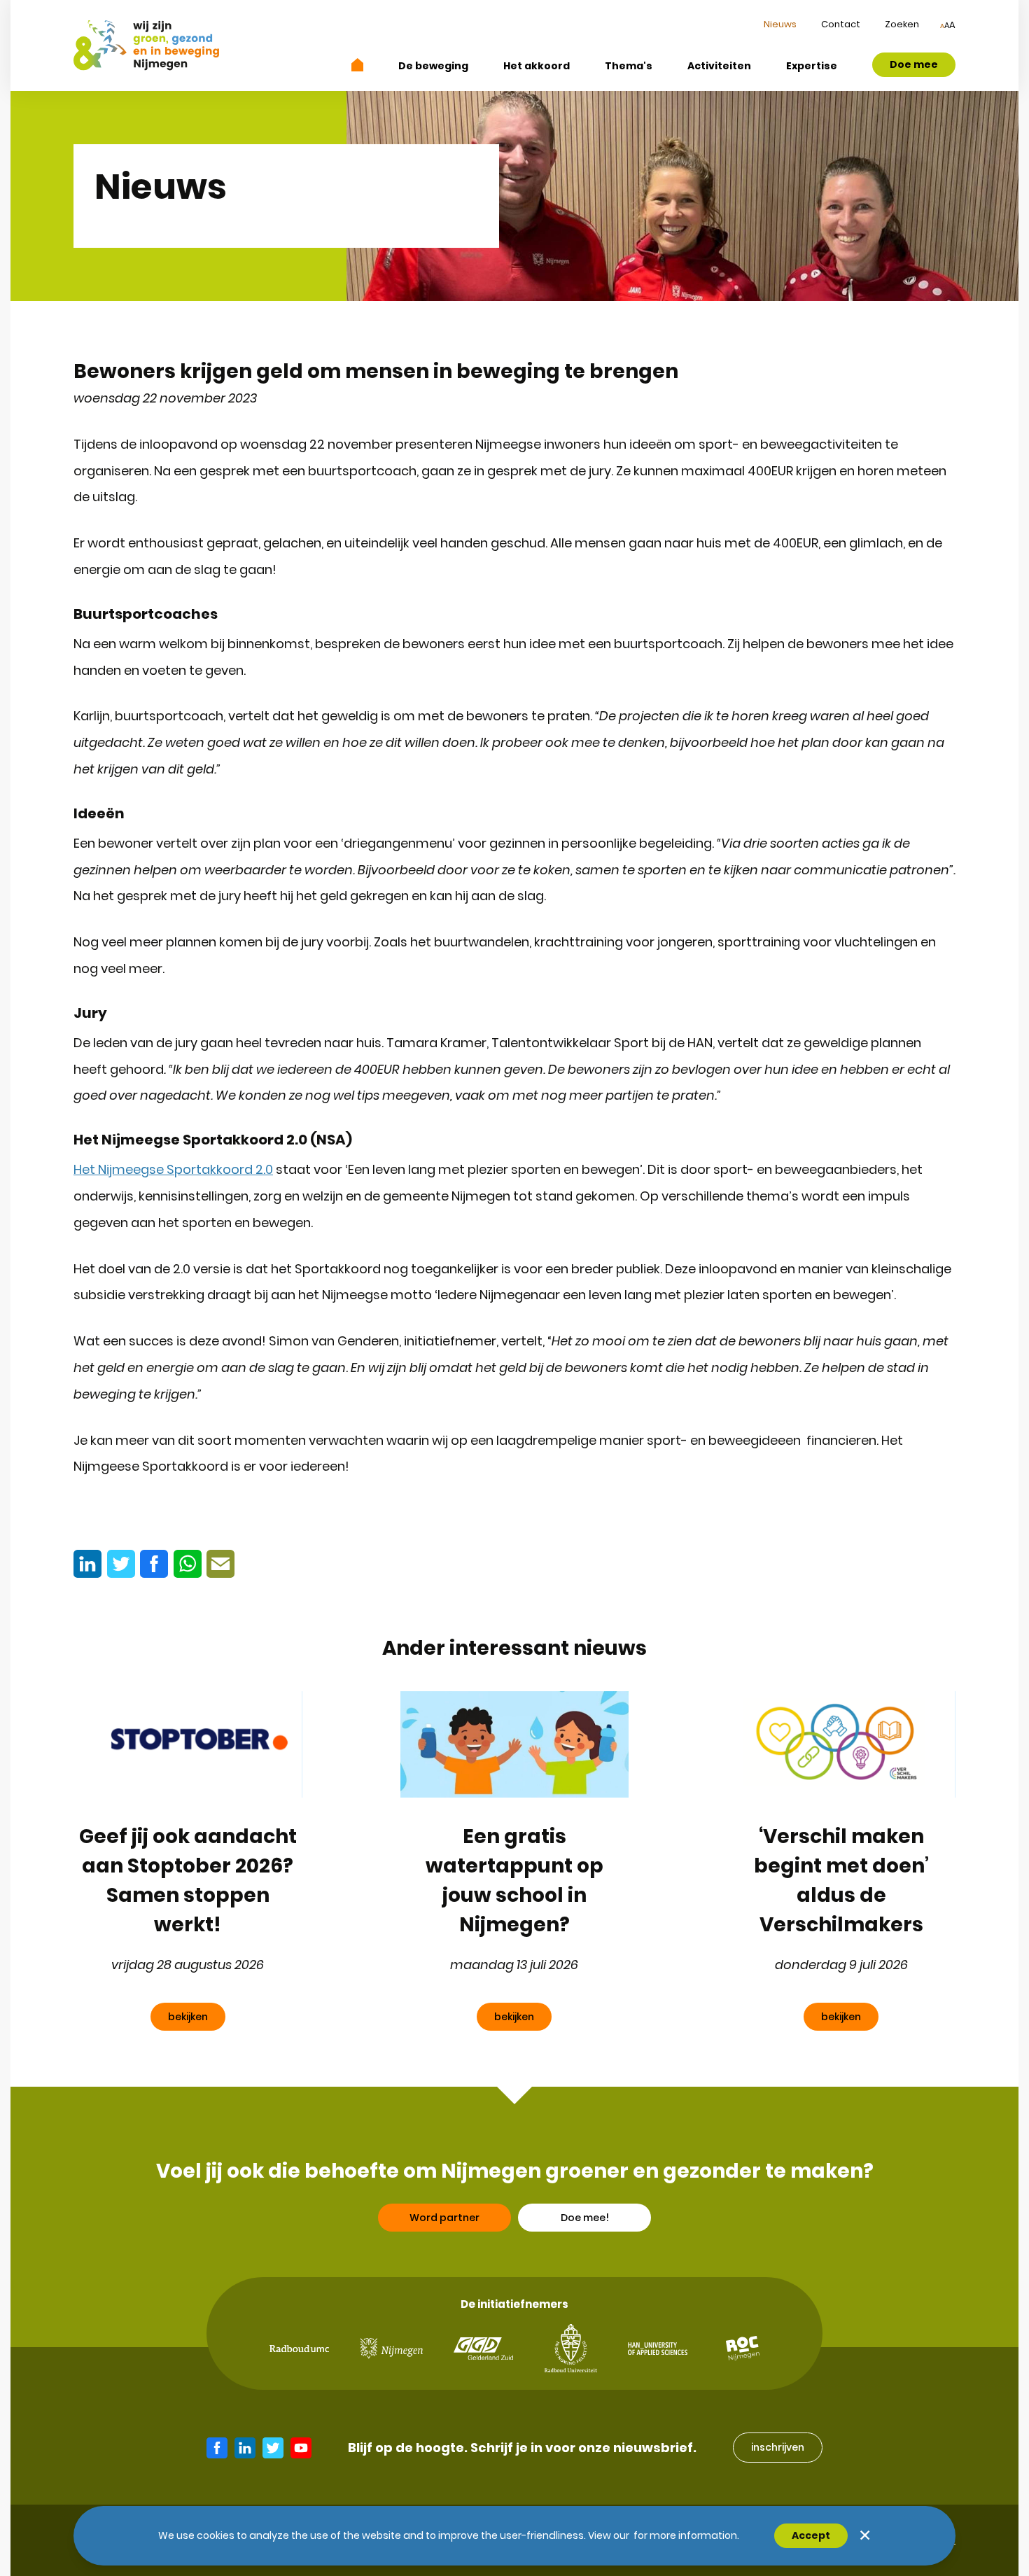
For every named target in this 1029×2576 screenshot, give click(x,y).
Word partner (444, 2218)
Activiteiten (719, 66)
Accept (811, 2535)
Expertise (812, 66)
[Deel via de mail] (220, 1564)
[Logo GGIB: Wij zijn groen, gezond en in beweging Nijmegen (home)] (146, 45)
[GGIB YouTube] (301, 2448)
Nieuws (780, 24)
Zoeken (902, 24)
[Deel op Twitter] (121, 1564)
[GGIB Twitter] (273, 2448)
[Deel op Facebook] (154, 1564)
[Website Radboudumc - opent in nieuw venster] (299, 2349)
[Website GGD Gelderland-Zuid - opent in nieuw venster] (483, 2348)
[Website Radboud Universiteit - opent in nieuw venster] (571, 2348)
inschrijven (778, 2447)
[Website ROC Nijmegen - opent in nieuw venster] (743, 2348)
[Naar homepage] (358, 65)
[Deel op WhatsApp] (188, 1564)
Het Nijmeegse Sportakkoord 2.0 (173, 1169)
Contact (841, 24)
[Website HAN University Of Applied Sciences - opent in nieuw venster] (658, 2348)
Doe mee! (585, 2218)
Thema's (629, 66)
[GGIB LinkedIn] (245, 2448)
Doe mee (914, 64)
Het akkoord (537, 66)
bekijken (188, 2017)
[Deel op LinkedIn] (87, 1564)
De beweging (433, 66)
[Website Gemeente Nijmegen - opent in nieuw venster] (392, 2348)
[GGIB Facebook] (217, 2448)
